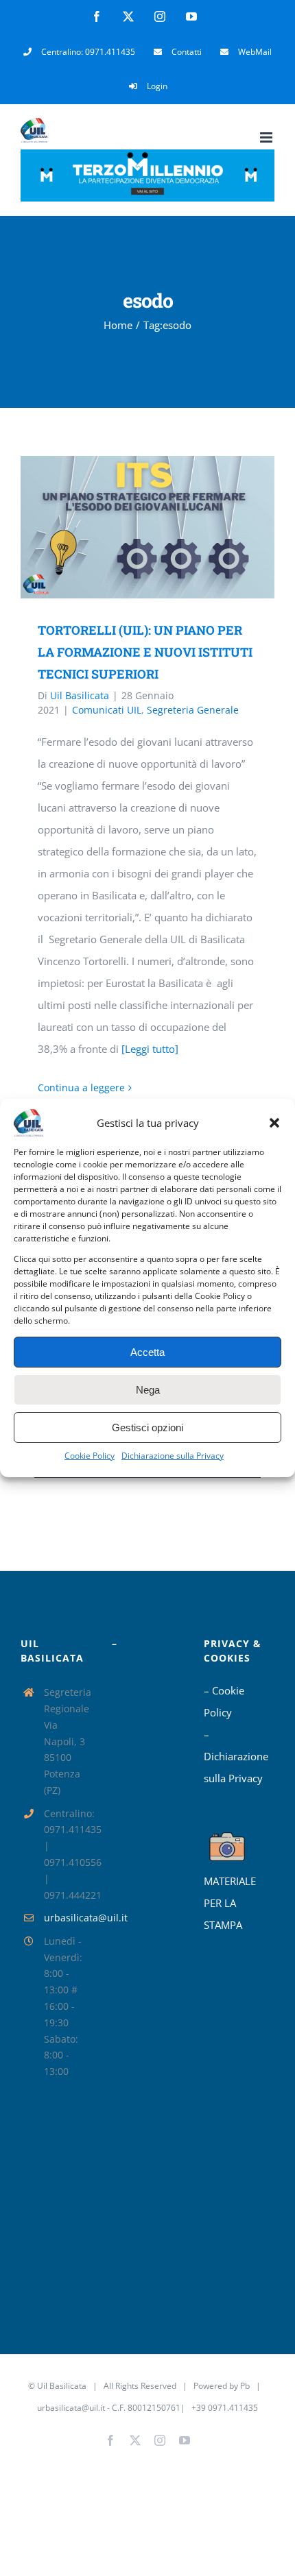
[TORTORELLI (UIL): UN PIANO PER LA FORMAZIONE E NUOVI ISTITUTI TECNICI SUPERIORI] (147, 527)
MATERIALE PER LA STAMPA (230, 1903)
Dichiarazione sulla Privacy (173, 1456)
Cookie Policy (90, 1456)
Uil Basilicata (80, 695)
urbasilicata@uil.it (68, 1918)
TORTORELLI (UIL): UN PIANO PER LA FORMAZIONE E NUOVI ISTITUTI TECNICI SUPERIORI (128, 527)
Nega (148, 1390)
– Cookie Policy (224, 1701)
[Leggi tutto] (150, 1049)
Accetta (147, 1352)
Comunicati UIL (107, 710)
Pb (245, 2386)
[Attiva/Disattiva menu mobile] (267, 137)
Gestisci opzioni (147, 1427)
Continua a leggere (81, 1087)
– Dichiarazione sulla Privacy (236, 1756)
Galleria (168, 527)
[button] (274, 1123)
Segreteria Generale (193, 710)
